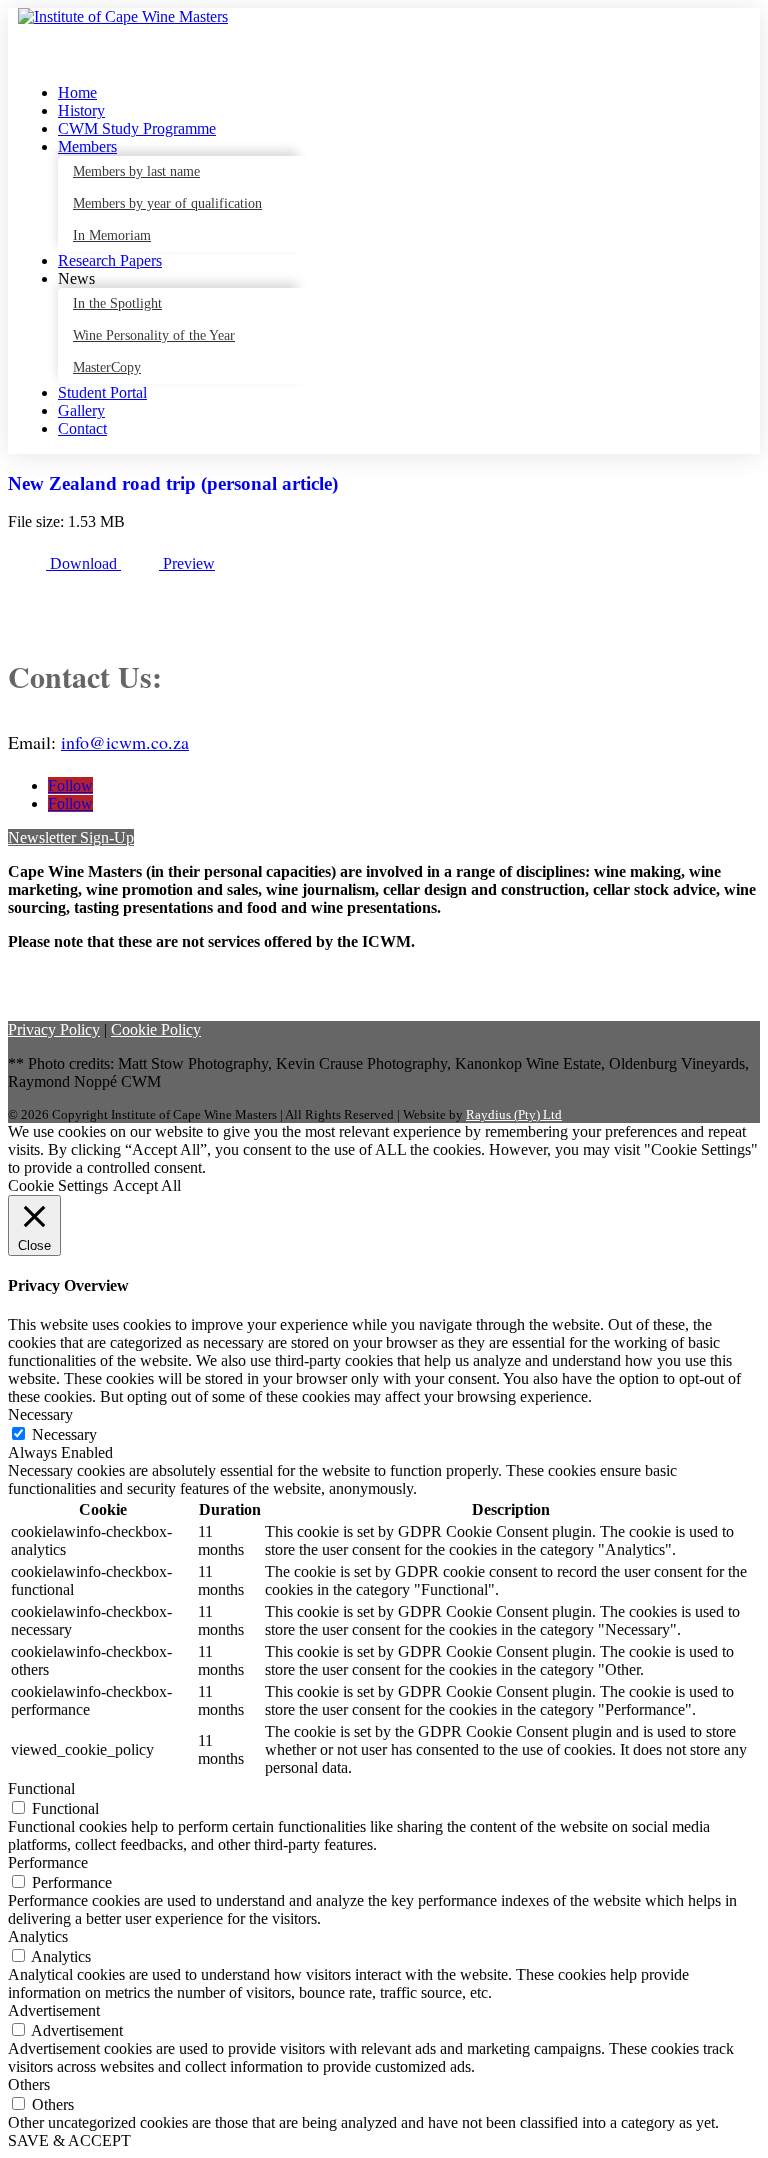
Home (77, 92)
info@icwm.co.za (125, 742)
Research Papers (110, 260)
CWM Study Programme (137, 128)
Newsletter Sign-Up (71, 837)
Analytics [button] (38, 1936)
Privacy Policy (54, 1029)
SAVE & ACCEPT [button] (69, 2140)
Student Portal (102, 392)
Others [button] (29, 2084)
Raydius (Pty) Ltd (514, 1114)
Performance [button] (48, 1862)
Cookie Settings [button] (58, 1185)
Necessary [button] (40, 1414)
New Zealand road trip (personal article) (173, 483)
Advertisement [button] (54, 2010)
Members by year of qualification (167, 203)
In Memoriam (112, 235)
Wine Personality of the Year (154, 335)
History (81, 110)
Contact (82, 428)
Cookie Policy (156, 1029)
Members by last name (136, 171)
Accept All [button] (147, 1185)
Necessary (64, 1434)
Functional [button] (41, 1788)
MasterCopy (107, 367)
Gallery (81, 410)
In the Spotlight (117, 303)
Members (87, 146)
